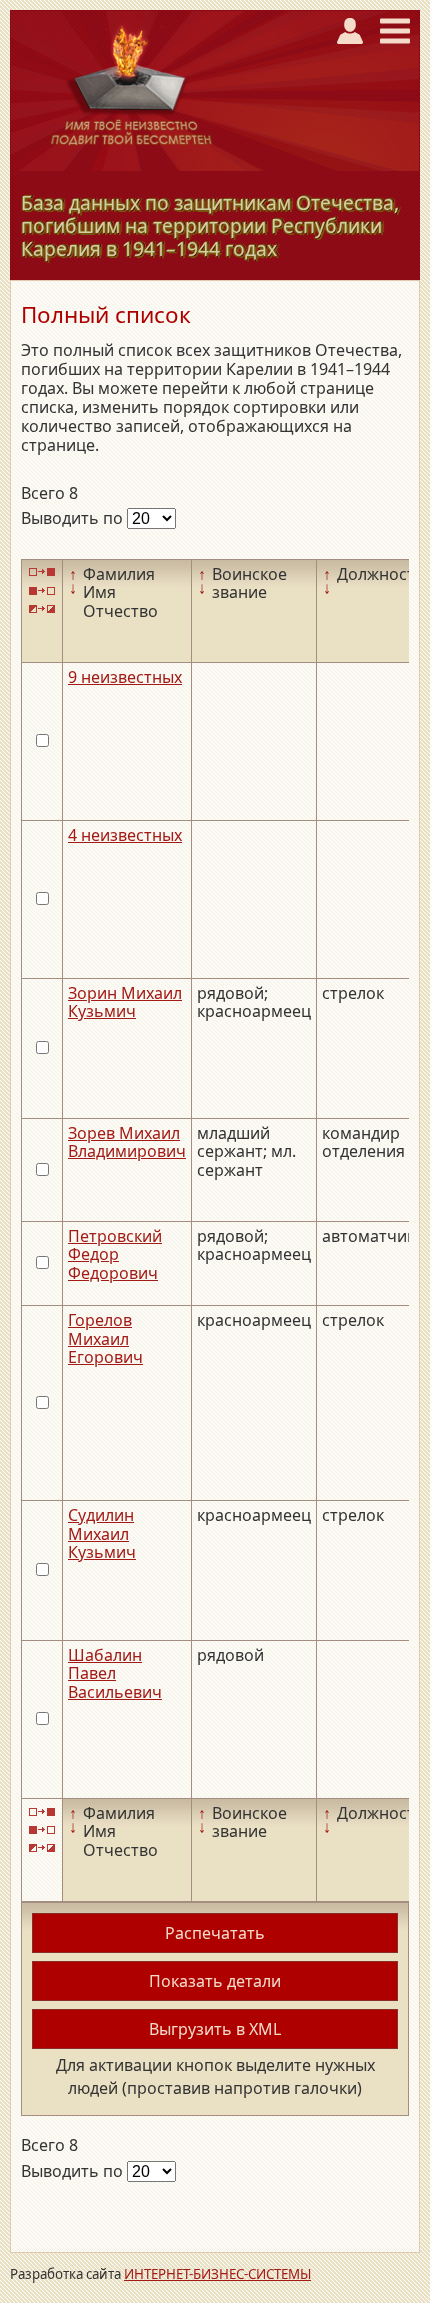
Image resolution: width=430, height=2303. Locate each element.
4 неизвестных (125, 835)
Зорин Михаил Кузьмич (125, 1002)
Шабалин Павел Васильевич (115, 1673)
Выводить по (74, 518)
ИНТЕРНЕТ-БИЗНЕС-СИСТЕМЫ (217, 2274)
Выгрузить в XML (215, 2029)
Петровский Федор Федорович (115, 1254)
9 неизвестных (125, 677)
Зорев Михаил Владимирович (127, 1142)
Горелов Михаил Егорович (105, 1338)
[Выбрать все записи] (42, 572)
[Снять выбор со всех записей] (42, 590)
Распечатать (215, 1933)
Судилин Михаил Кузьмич (102, 1533)
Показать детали (215, 1981)
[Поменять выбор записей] (42, 609)
